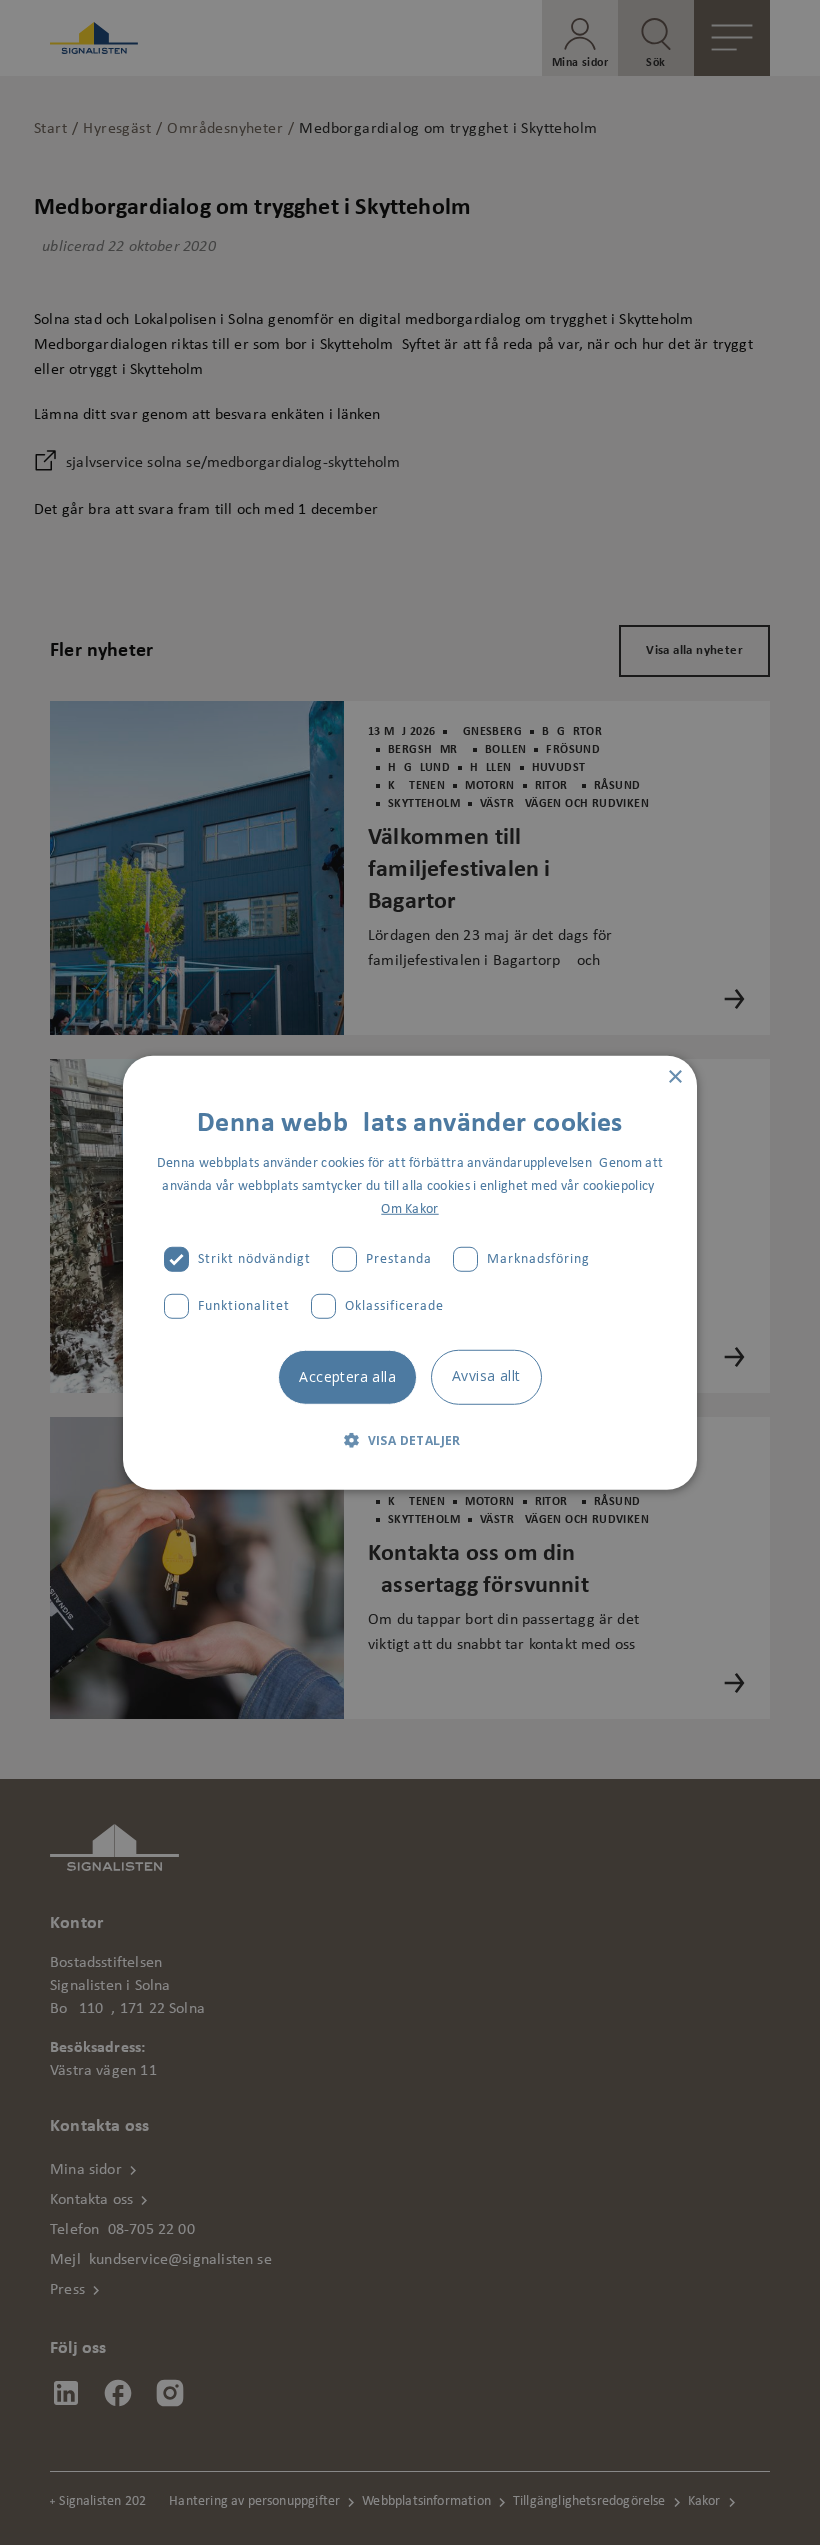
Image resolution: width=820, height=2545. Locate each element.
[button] (410, 1440)
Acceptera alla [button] (347, 1376)
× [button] (674, 1076)
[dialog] (410, 1272)
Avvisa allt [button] (486, 1375)
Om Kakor (409, 1209)
